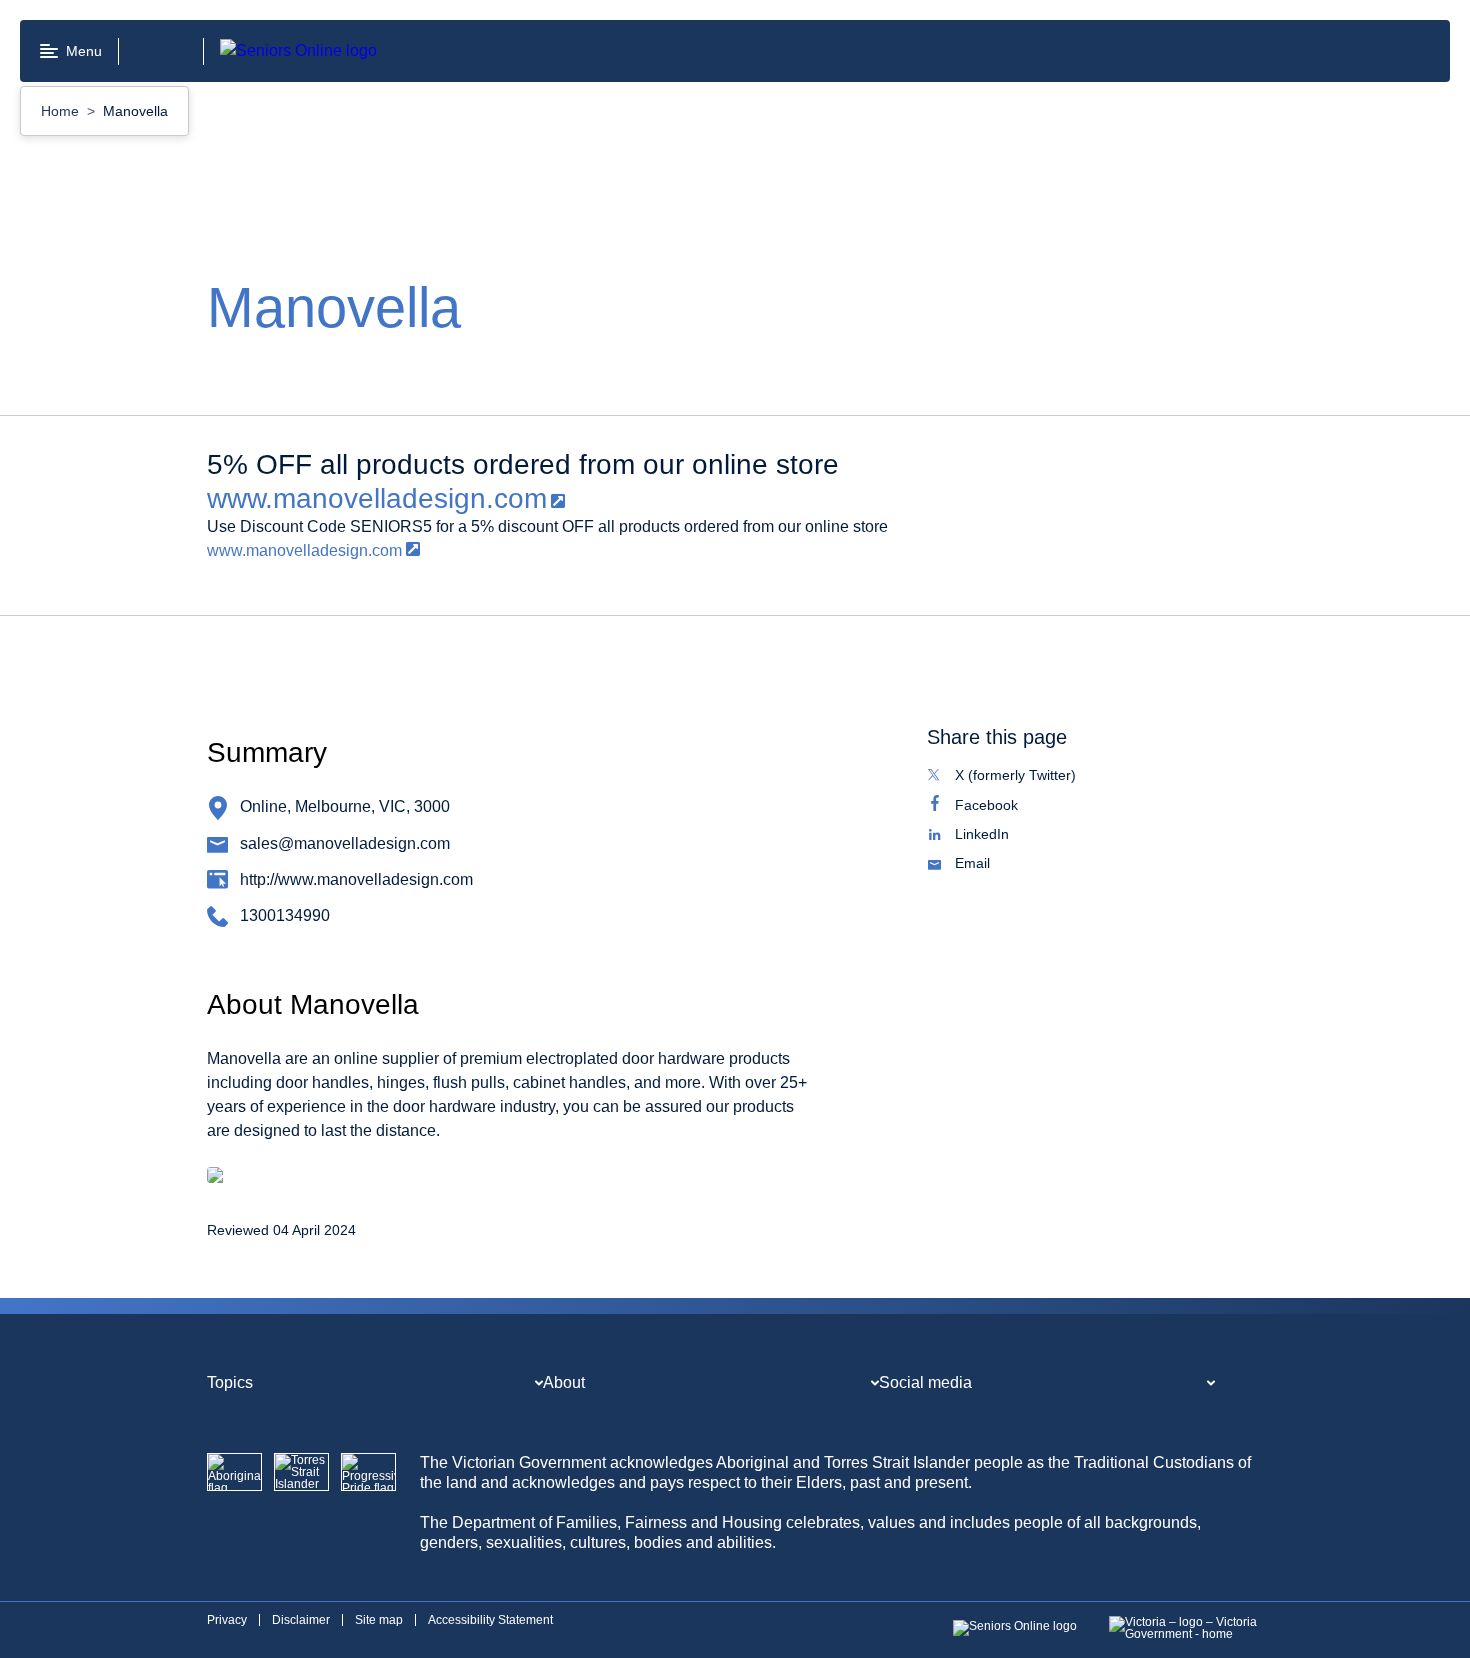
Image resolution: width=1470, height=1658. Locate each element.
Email (993, 865)
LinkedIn (1003, 836)
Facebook (1007, 807)
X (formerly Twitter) (1036, 777)
